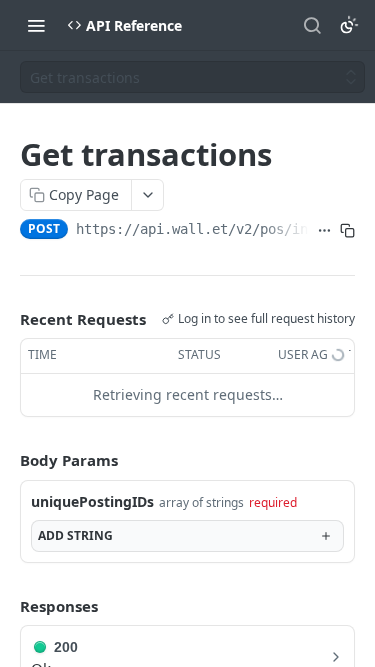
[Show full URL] (324, 231)
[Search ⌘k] (312, 25)
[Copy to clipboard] (347, 231)
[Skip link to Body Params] (6, 460)
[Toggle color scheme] (349, 25)
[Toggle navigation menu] (36, 25)
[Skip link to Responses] (6, 606)
